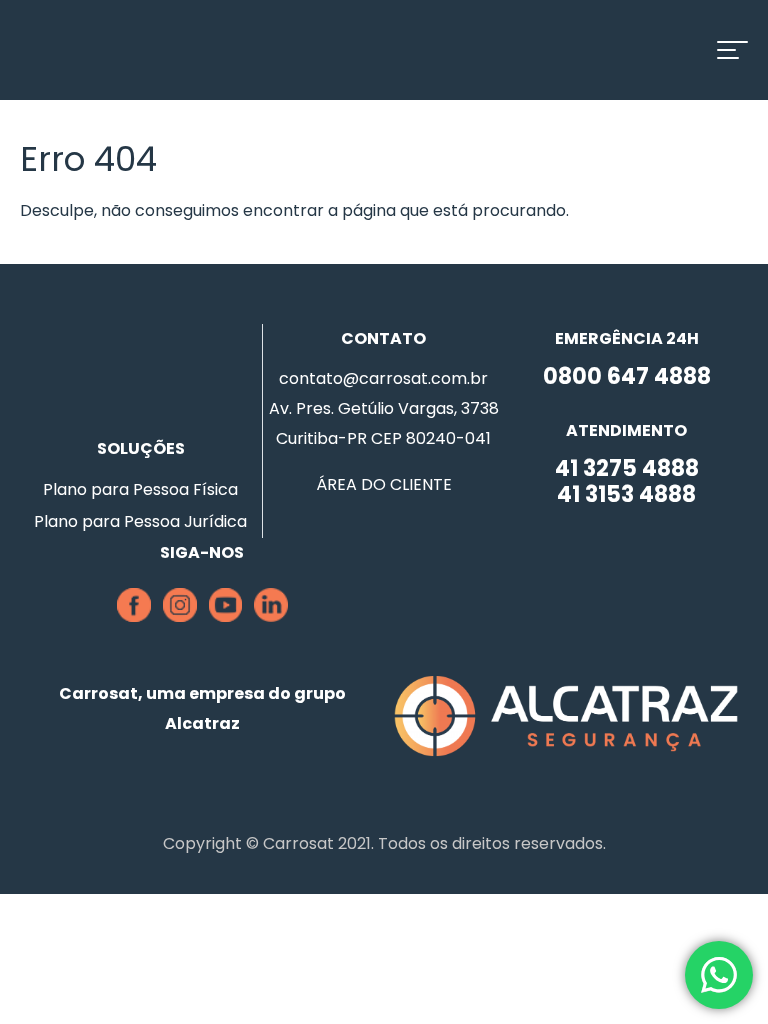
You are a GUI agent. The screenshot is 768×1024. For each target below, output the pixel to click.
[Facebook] (134, 616)
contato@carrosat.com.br (383, 378)
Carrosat (115, 50)
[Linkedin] (271, 616)
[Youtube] (225, 616)
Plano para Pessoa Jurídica (140, 521)
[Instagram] (180, 616)
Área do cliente (384, 484)
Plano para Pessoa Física (140, 489)
